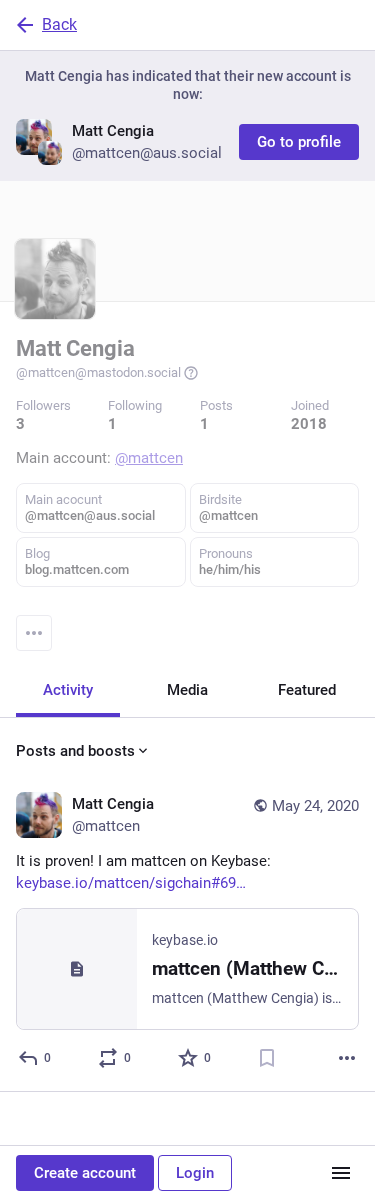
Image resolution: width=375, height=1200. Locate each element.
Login (195, 1173)
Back (59, 24)
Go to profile (299, 142)
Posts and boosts (75, 751)
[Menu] (34, 633)
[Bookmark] (267, 1058)
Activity (68, 690)
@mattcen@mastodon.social (98, 372)
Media (187, 690)
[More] (347, 1058)
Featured (307, 690)
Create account (85, 1173)
